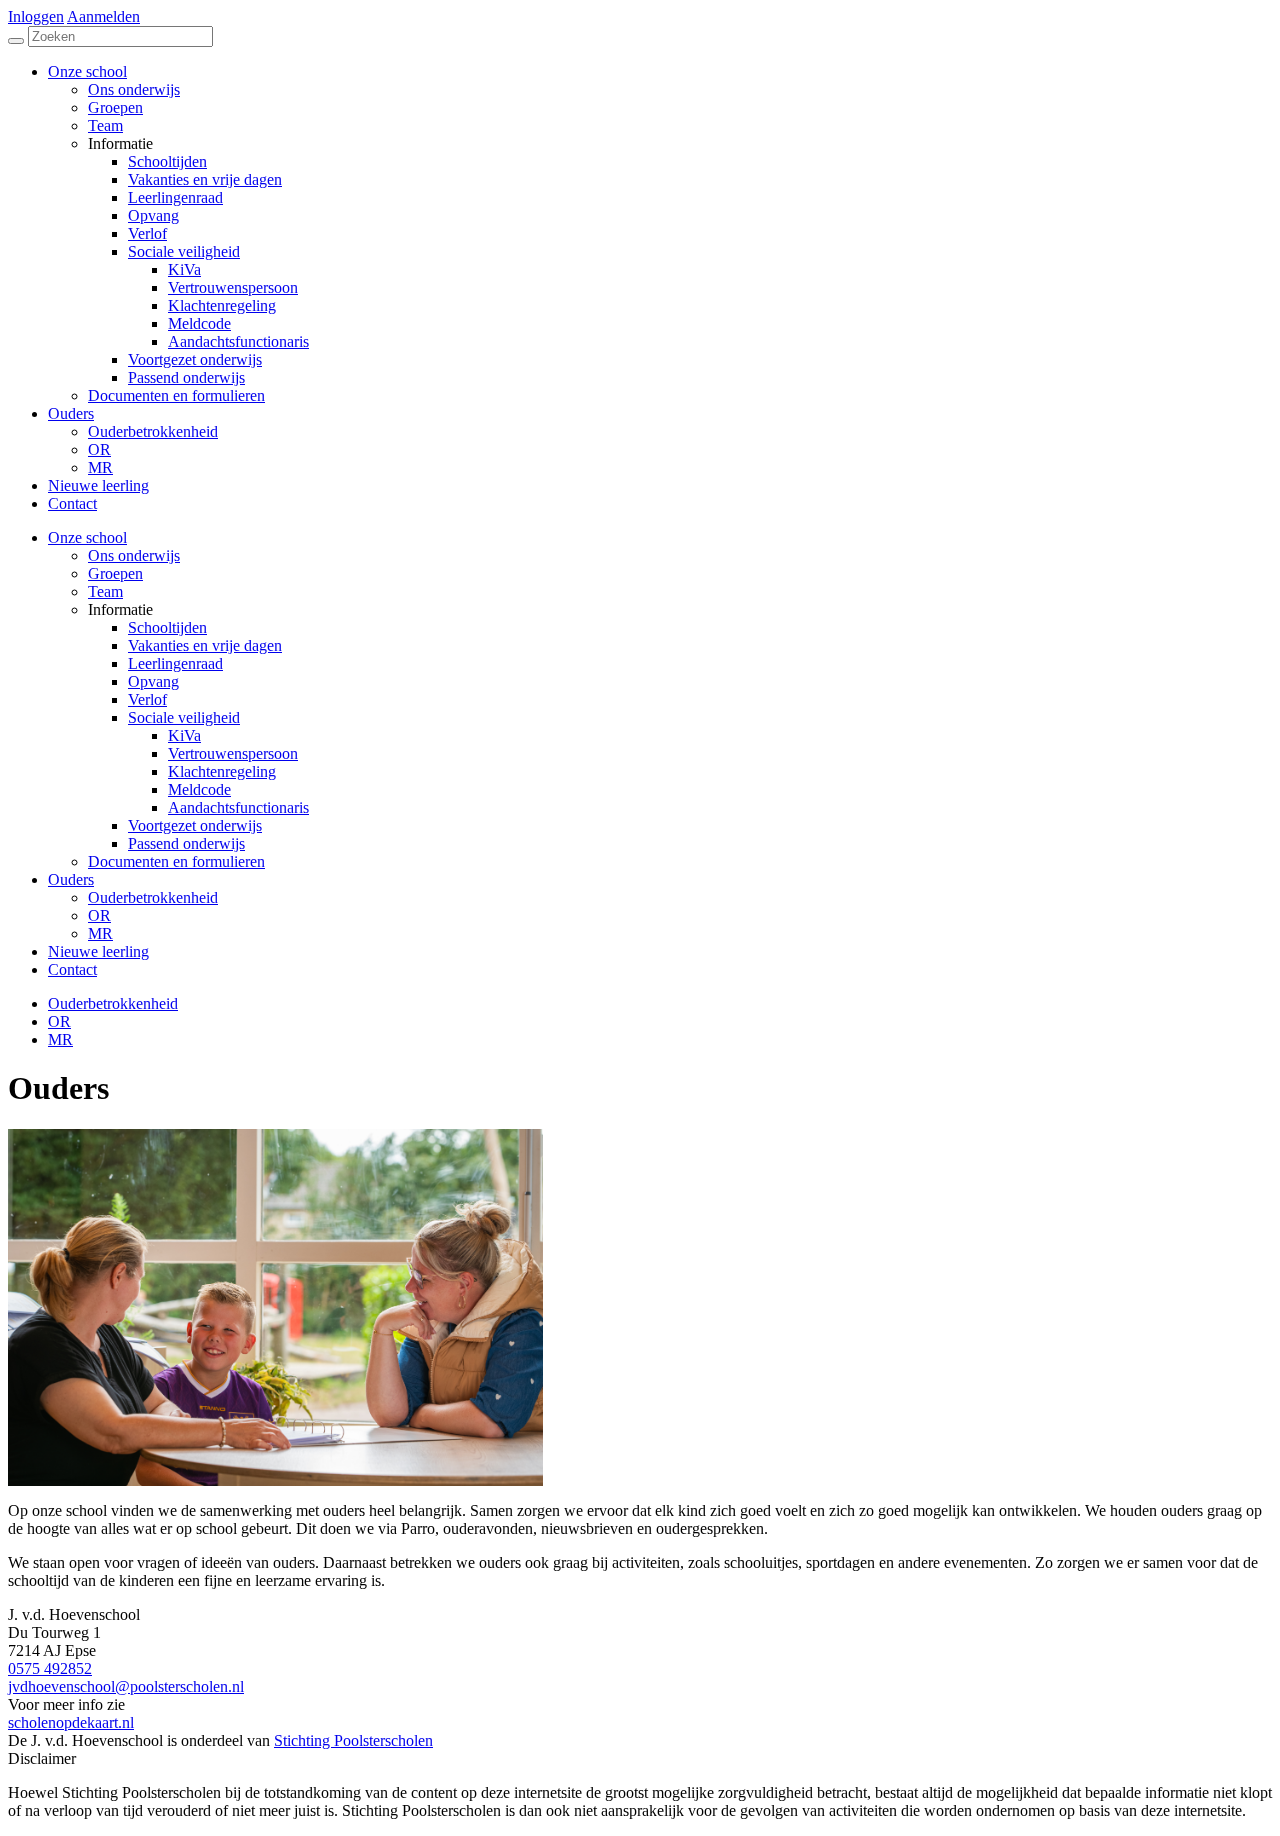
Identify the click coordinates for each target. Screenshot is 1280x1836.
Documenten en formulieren (176, 861)
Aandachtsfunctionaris (238, 807)
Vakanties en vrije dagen (205, 645)
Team (105, 591)
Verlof (147, 699)
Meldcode (199, 789)
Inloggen (36, 16)
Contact (72, 969)
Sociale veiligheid (184, 717)
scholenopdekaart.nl (71, 1722)
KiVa (184, 735)
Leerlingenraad (175, 663)
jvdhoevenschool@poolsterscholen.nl (126, 1686)
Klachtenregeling (222, 771)
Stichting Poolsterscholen (353, 1740)
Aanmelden (103, 16)
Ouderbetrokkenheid (153, 897)
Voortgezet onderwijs (195, 825)
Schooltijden (167, 627)
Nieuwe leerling (98, 951)
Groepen (115, 573)
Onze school (87, 537)
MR (100, 933)
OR (99, 915)
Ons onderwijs (134, 555)
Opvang (153, 681)
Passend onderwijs (186, 843)
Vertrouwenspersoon (233, 753)
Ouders (71, 879)
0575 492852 (50, 1668)
